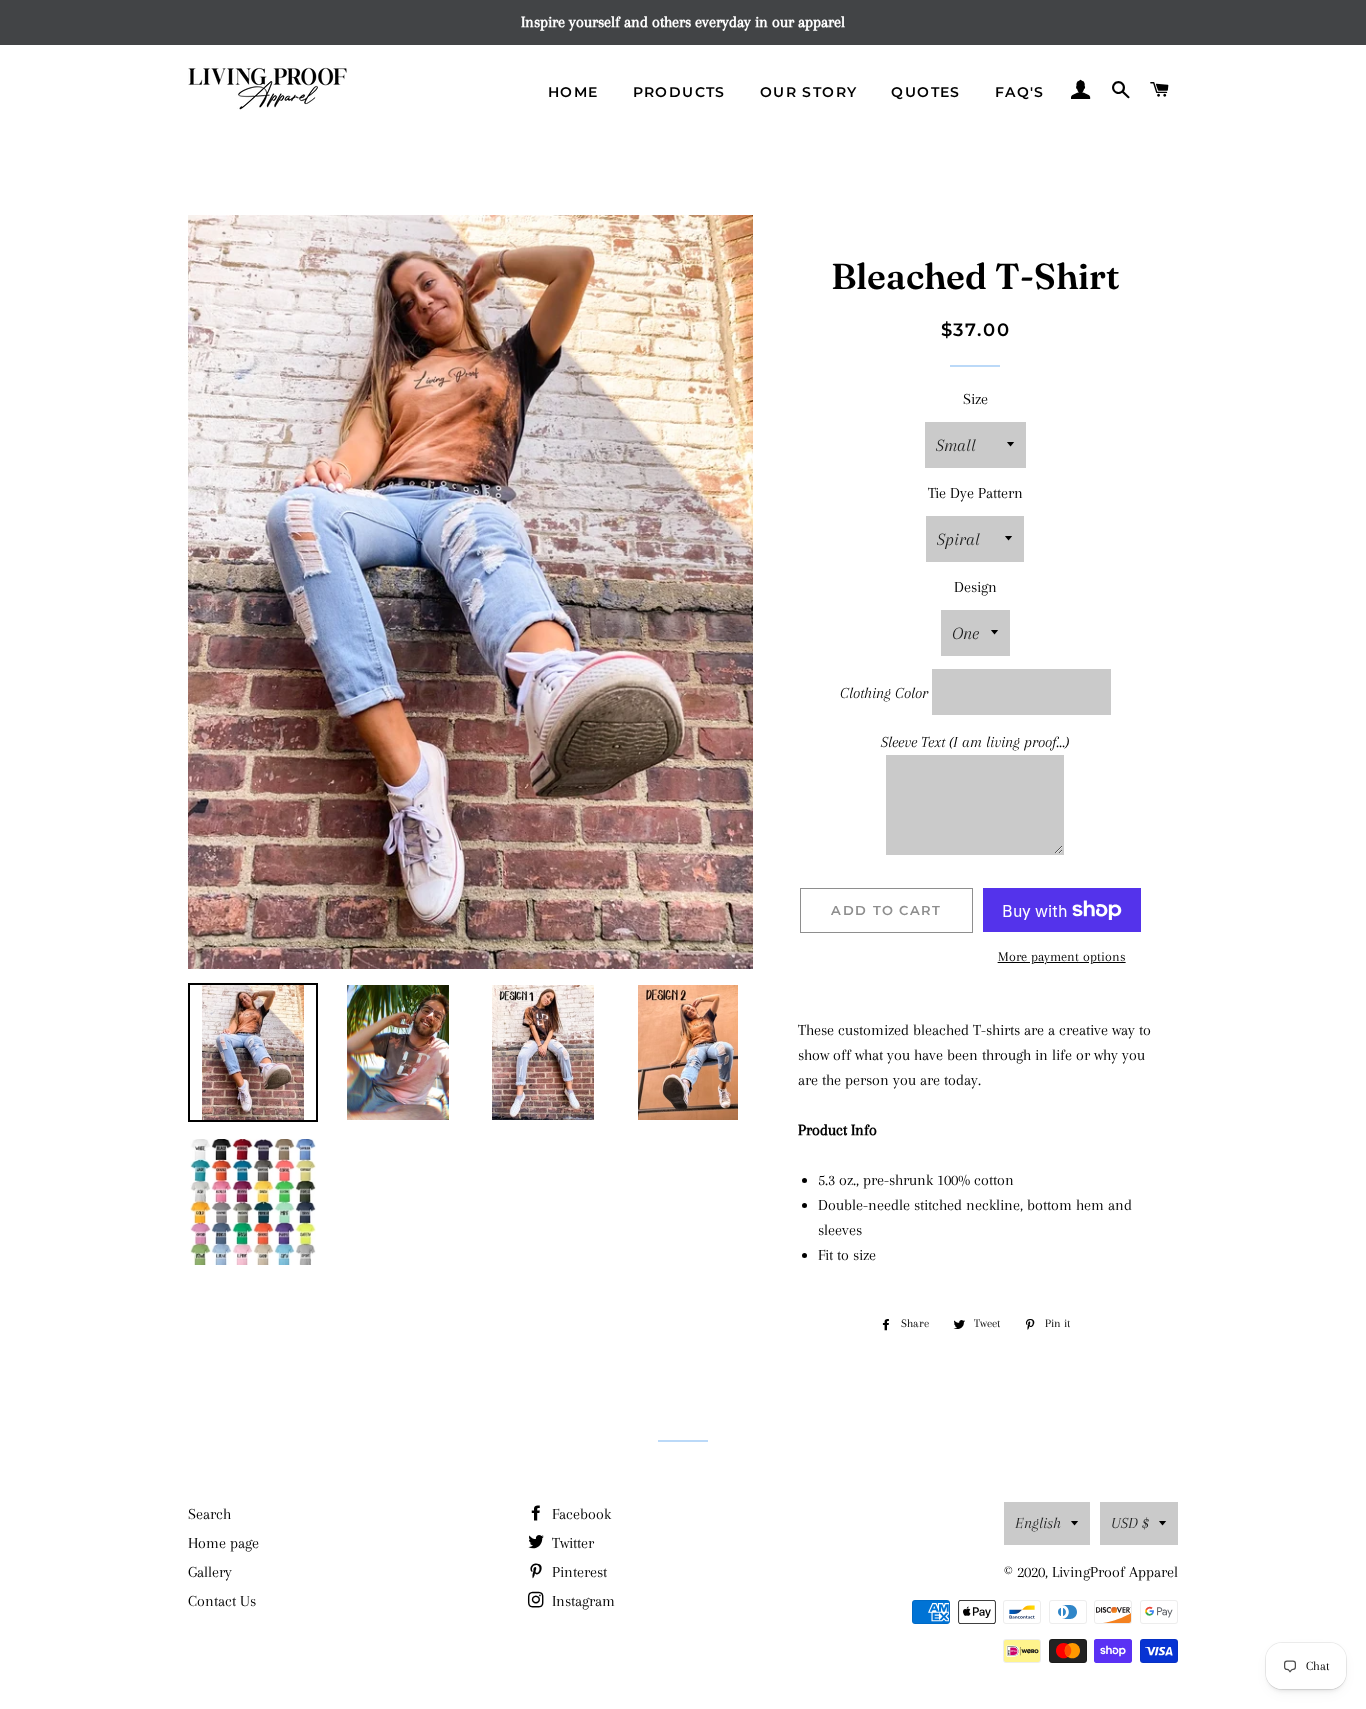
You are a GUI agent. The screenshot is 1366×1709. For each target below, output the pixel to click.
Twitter (571, 1543)
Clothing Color (884, 693)
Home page (223, 1543)
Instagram (581, 1601)
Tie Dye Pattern (975, 493)
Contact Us (222, 1601)
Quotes (925, 92)
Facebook (579, 1514)
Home (573, 92)
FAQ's (1020, 92)
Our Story (809, 92)
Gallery (210, 1572)
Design (975, 587)
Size (975, 399)
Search (209, 1514)
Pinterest (577, 1572)
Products (679, 92)
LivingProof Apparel (1115, 1572)
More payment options (1062, 956)
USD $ (1130, 1523)
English (1038, 1523)
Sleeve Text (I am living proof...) (975, 742)
